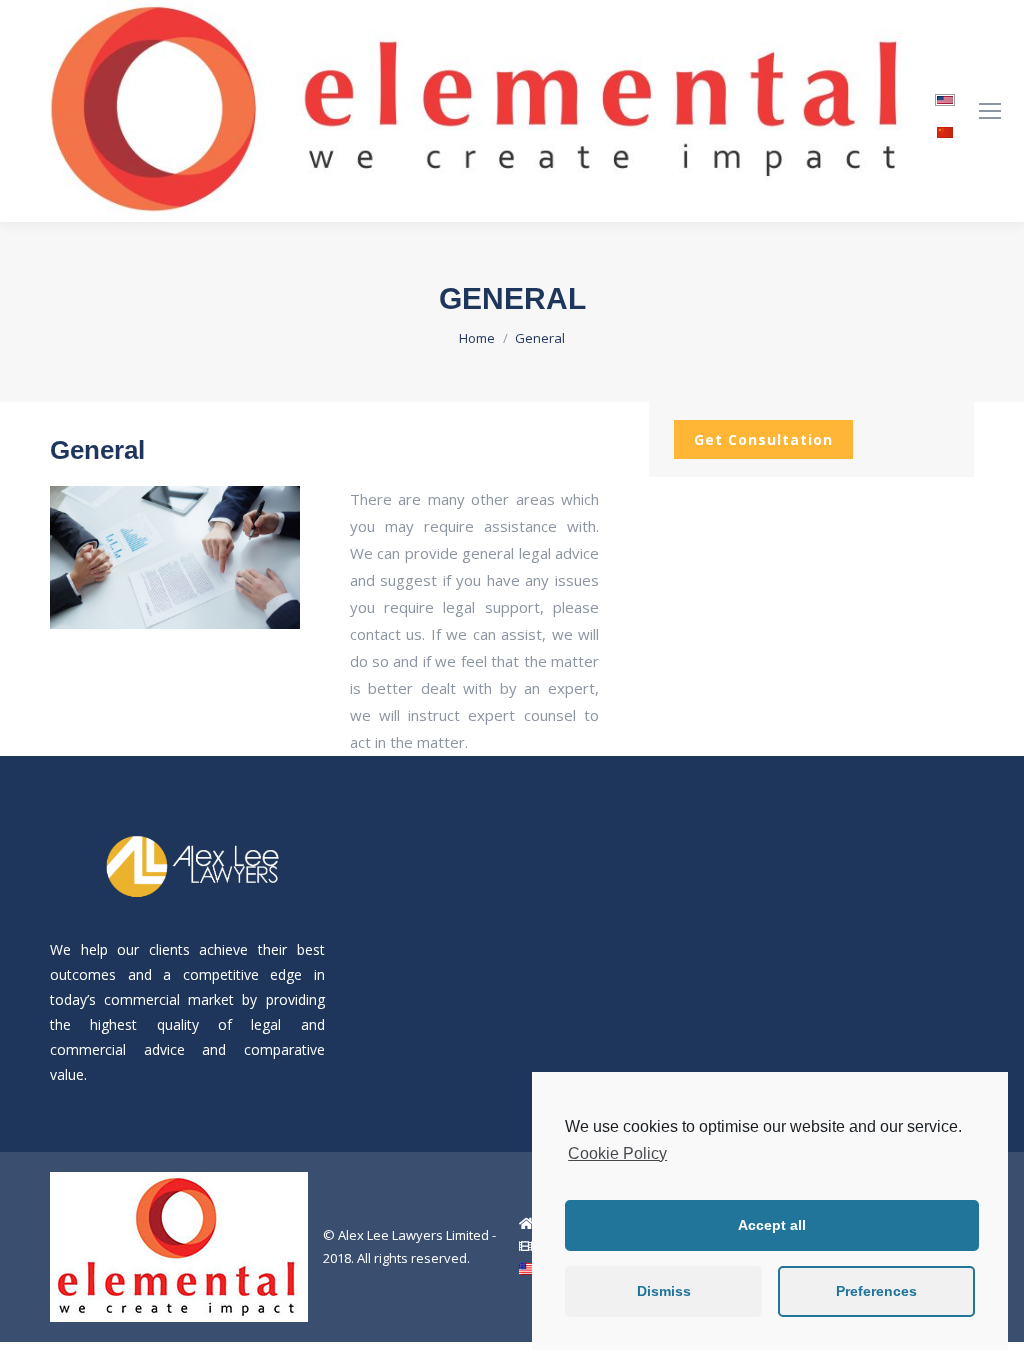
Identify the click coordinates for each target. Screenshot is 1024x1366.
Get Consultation (763, 439)
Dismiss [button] (664, 1291)
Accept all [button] (772, 1225)
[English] (945, 94)
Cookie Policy (617, 1153)
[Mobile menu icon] (990, 111)
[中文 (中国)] (945, 126)
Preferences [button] (876, 1291)
